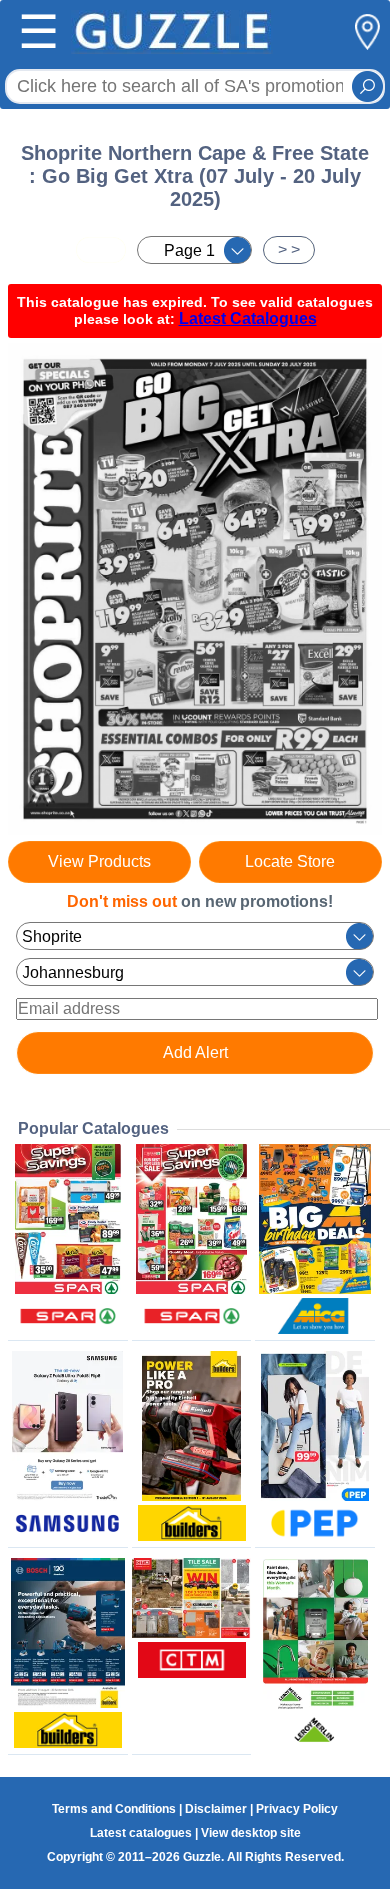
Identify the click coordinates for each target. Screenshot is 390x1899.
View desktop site (251, 1833)
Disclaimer (216, 1809)
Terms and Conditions (114, 1809)
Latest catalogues (141, 1833)
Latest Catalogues (248, 318)
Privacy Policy (297, 1809)
